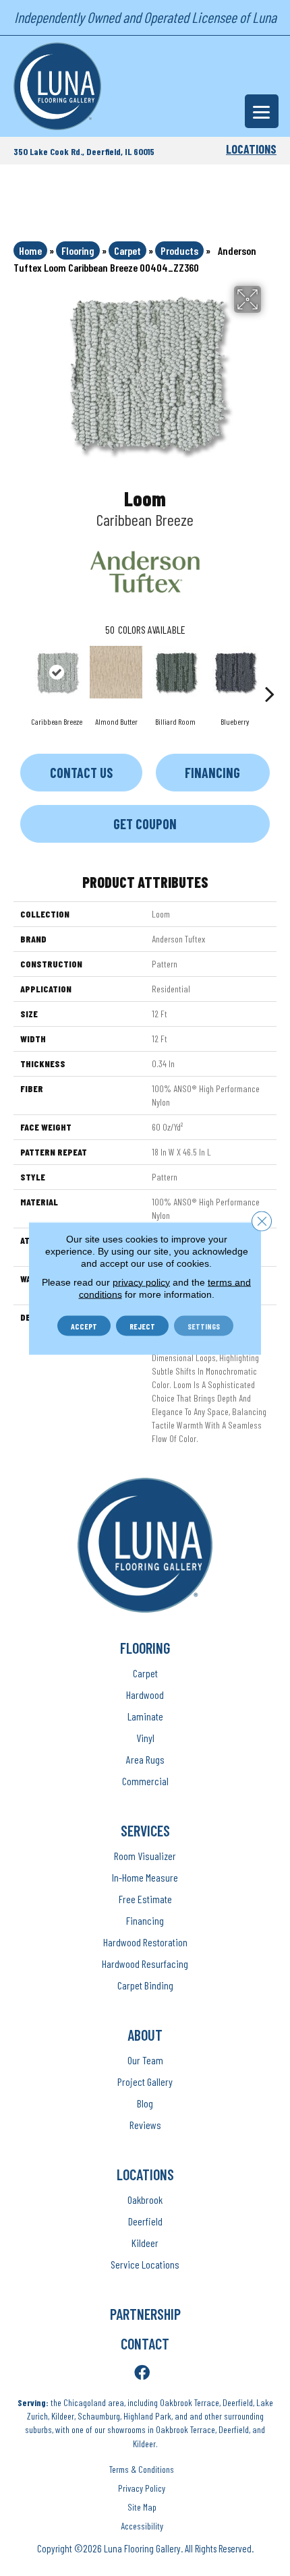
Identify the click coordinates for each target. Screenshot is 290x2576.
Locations (251, 149)
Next (270, 673)
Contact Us (81, 773)
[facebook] (142, 2373)
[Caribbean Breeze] (57, 672)
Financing (212, 773)
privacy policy (141, 1282)
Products (179, 250)
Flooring (78, 250)
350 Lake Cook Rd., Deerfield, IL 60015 (84, 151)
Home (30, 250)
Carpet (127, 250)
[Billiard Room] (175, 672)
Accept (84, 1325)
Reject (142, 1325)
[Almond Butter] (116, 672)
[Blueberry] (235, 672)
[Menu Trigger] (262, 111)
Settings (204, 1325)
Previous (20, 673)
